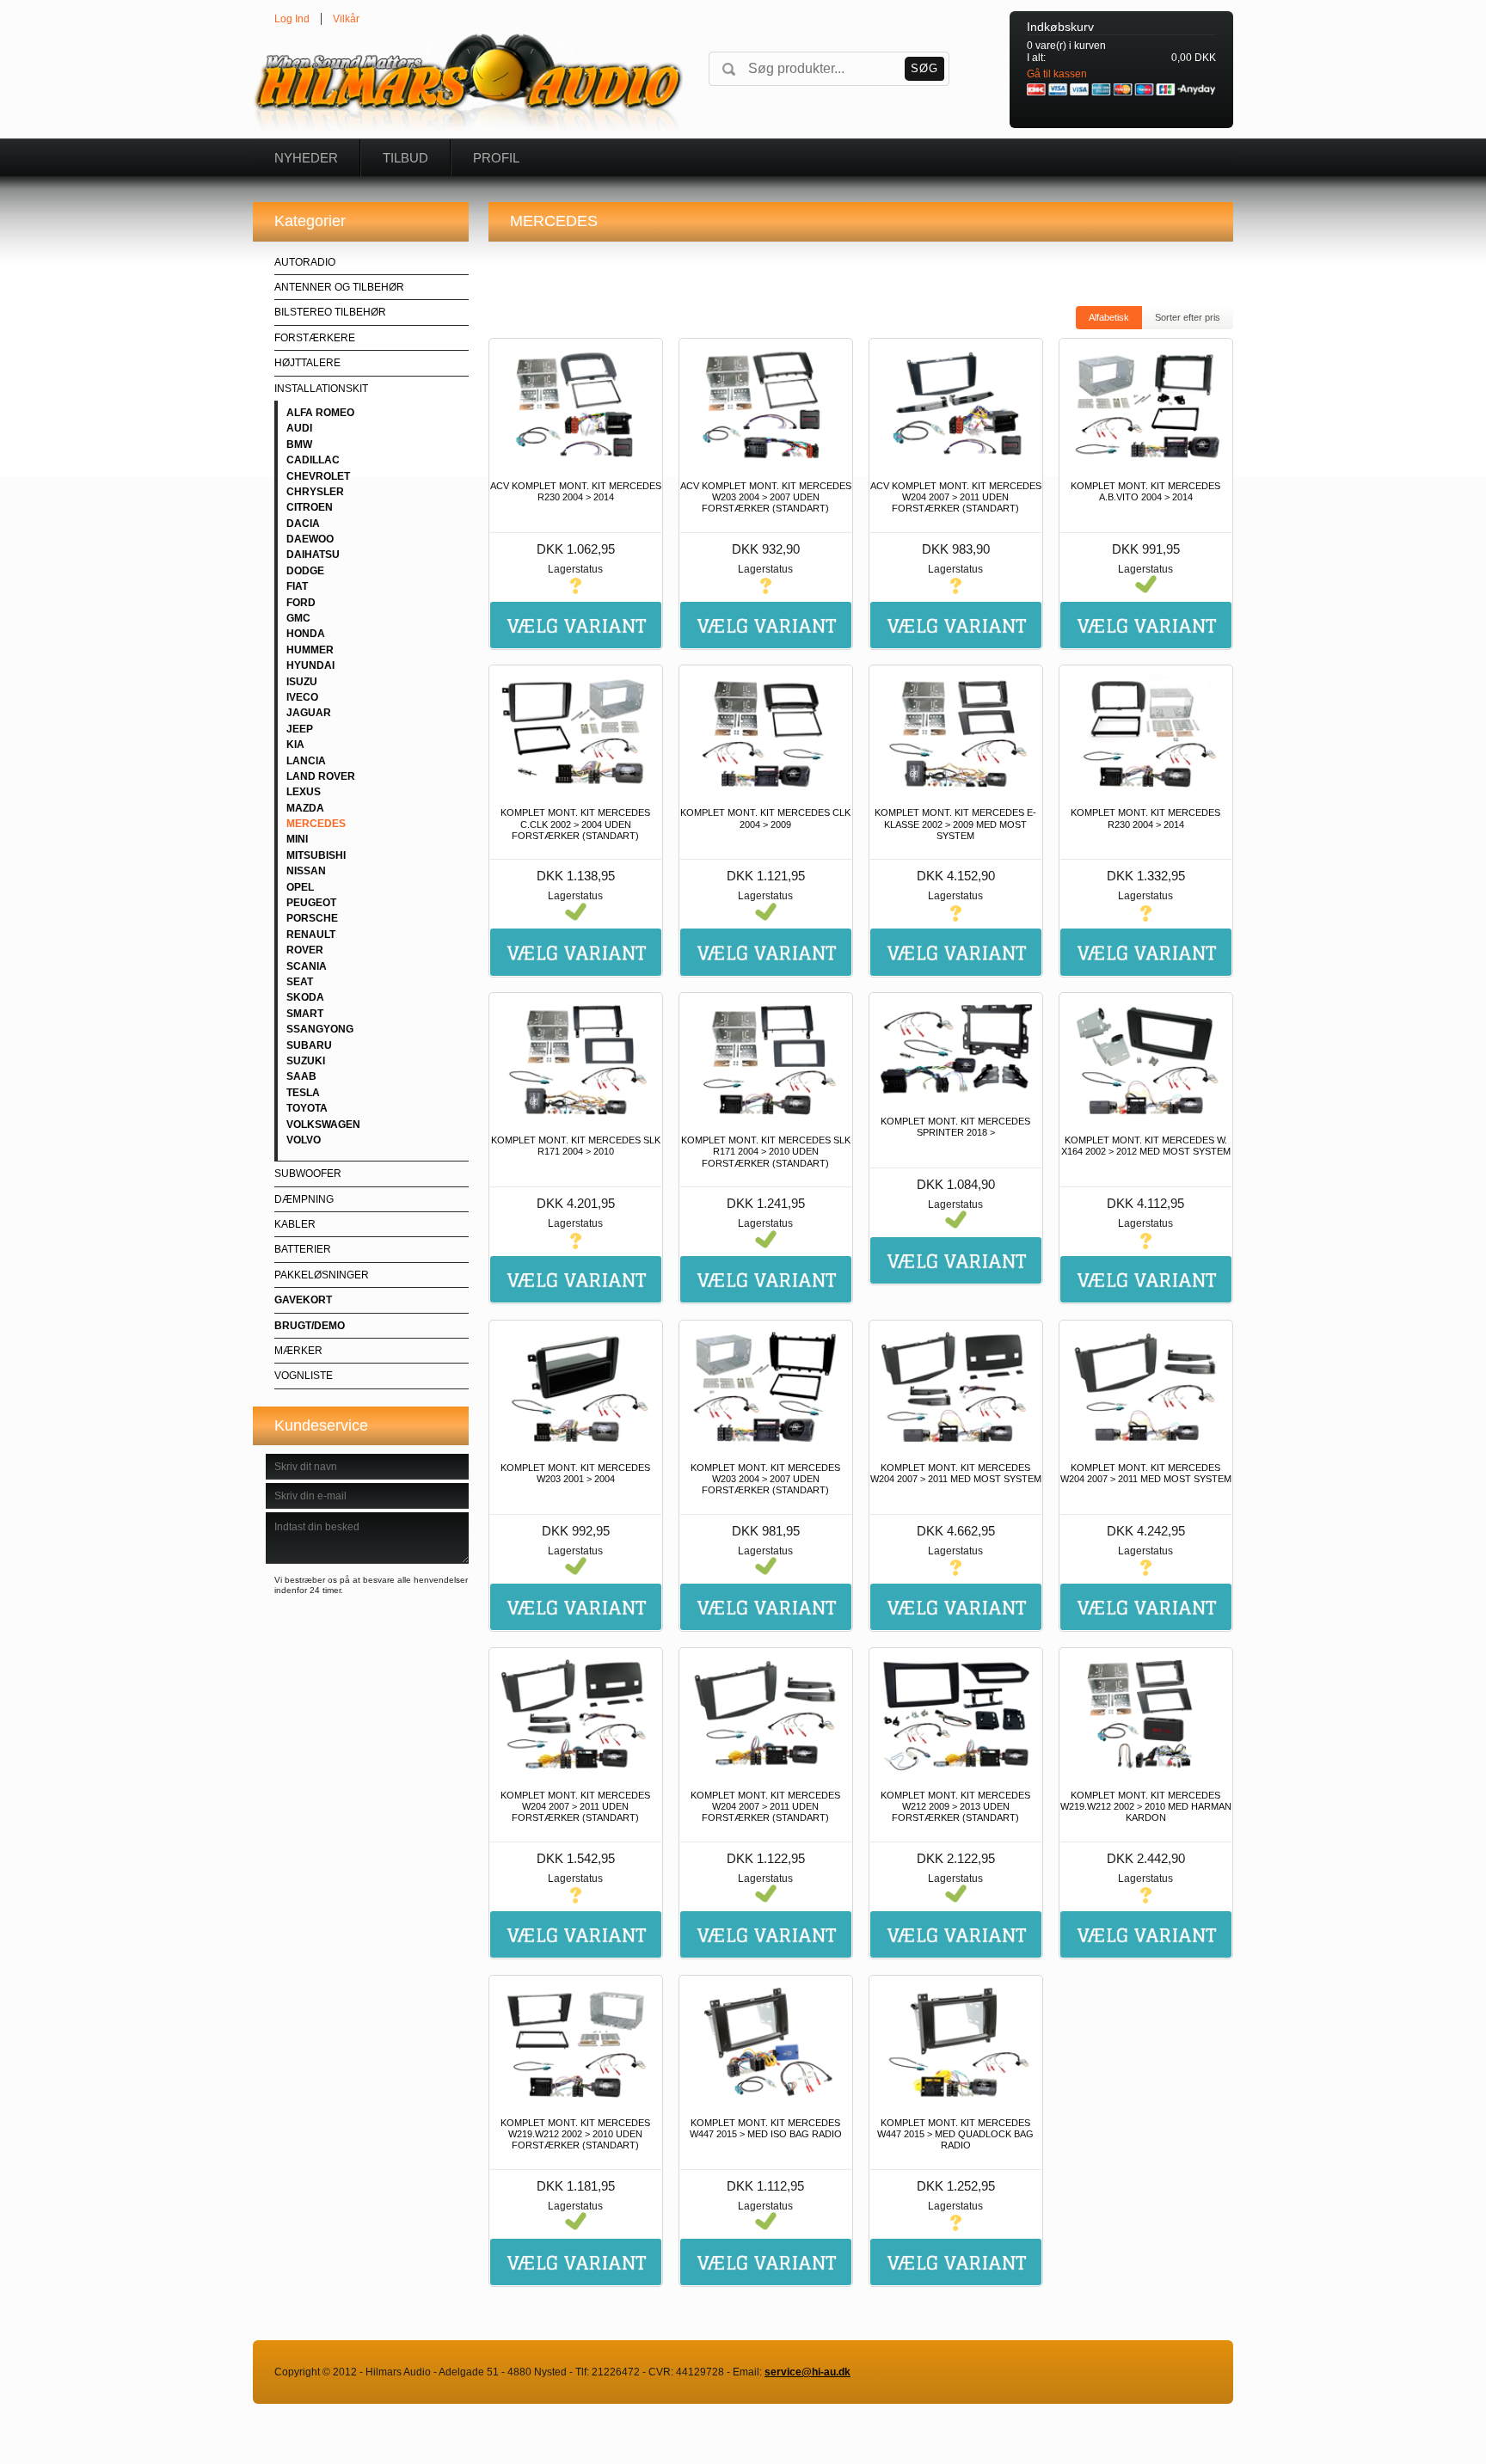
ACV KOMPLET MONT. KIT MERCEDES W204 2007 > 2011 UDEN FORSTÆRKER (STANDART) (956, 497)
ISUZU (302, 682)
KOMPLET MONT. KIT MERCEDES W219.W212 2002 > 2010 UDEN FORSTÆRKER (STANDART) (575, 2134)
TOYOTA (307, 1108)
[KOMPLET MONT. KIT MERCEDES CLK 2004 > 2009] (766, 732)
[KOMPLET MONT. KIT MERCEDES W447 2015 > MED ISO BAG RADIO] (766, 2043)
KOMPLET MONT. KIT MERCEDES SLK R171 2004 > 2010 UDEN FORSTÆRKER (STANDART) (766, 1151)
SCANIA (307, 966)
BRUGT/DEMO (310, 1326)
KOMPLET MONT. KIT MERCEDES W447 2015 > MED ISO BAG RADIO (766, 2128)
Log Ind (292, 19)
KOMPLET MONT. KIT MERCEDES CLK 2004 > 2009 (765, 818)
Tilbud (405, 158)
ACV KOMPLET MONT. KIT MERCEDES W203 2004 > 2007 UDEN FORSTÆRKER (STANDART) (766, 497)
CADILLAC (313, 460)
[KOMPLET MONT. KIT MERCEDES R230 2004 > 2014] (1146, 732)
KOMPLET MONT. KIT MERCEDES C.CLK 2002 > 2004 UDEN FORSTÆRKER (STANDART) (575, 824)
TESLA (303, 1093)
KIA (295, 745)
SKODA (305, 997)
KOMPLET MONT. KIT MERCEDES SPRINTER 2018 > (955, 1127)
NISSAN (306, 871)
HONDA (306, 634)
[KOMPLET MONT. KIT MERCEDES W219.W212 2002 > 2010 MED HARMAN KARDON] (1146, 1715)
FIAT (297, 586)
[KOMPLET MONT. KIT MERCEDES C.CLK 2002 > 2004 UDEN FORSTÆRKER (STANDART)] (576, 732)
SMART (305, 1014)
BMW (299, 444)
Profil (496, 158)
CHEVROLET (318, 476)
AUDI (299, 428)
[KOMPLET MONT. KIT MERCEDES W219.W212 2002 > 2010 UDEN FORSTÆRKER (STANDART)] (576, 2043)
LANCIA (306, 761)
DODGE (305, 571)
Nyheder (306, 158)
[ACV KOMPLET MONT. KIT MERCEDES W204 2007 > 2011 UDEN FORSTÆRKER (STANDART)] (956, 406)
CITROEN (310, 507)
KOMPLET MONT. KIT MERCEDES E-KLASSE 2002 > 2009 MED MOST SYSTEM (955, 824)
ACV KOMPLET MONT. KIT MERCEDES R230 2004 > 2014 (576, 491)
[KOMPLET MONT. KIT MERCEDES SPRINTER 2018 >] (956, 1051)
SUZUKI (306, 1061)
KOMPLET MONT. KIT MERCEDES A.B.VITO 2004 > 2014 (1145, 491)
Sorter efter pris (1188, 317)
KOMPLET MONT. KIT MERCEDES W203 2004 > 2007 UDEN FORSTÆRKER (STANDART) (765, 1479)
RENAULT (311, 935)
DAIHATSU (313, 555)
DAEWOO (310, 539)
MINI (297, 839)
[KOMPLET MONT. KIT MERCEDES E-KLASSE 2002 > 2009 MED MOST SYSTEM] (956, 732)
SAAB (301, 1076)
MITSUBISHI (316, 855)
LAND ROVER (321, 776)
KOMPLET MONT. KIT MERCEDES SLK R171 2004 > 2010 (576, 1146)
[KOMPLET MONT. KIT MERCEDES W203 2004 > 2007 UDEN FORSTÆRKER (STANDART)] (766, 1388)
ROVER (305, 950)
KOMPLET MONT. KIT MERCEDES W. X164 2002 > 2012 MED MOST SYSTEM (1146, 1146)
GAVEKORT (303, 1300)
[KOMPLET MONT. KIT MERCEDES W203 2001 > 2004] (576, 1388)
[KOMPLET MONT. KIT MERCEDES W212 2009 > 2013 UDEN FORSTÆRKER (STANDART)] (956, 1715)
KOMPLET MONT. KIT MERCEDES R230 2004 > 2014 (1145, 818)
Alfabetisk (1109, 317)
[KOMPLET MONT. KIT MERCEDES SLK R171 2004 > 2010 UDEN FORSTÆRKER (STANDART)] (766, 1060)
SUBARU (309, 1045)
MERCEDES (316, 824)
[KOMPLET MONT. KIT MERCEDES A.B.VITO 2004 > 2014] (1146, 406)
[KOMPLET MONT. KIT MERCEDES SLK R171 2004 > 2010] (576, 1060)
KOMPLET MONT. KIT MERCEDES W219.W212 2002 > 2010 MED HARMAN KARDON (1146, 1806)
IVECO (302, 697)
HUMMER (310, 650)
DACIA (303, 524)
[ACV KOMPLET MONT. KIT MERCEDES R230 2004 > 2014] (576, 406)
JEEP (300, 729)
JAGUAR (309, 713)
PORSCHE (312, 918)
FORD (301, 603)
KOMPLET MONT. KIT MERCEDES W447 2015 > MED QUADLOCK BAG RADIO (955, 2134)
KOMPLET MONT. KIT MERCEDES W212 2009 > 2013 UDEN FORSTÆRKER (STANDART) (955, 1806)
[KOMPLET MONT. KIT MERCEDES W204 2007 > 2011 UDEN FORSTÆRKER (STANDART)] (576, 1715)
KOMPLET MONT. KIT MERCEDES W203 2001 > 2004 (575, 1473)
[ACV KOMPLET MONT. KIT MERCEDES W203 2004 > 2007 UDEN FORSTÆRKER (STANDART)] (766, 406)
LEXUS (304, 792)
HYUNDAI (310, 665)
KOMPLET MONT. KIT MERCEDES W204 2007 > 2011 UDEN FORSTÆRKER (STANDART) (575, 1806)
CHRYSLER (315, 492)
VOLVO (304, 1140)
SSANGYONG (320, 1029)
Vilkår (346, 19)
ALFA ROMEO (320, 413)
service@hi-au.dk (807, 2372)
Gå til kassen (1057, 74)
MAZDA (305, 808)
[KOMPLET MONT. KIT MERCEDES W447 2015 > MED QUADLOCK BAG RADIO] (956, 2043)
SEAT (300, 982)
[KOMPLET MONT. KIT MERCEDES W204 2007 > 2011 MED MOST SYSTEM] (956, 1388)
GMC (298, 618)
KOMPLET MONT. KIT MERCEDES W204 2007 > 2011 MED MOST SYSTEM (956, 1473)
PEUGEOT (311, 903)
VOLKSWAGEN (323, 1125)
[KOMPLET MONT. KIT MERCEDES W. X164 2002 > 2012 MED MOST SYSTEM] (1146, 1060)
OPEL (300, 887)
